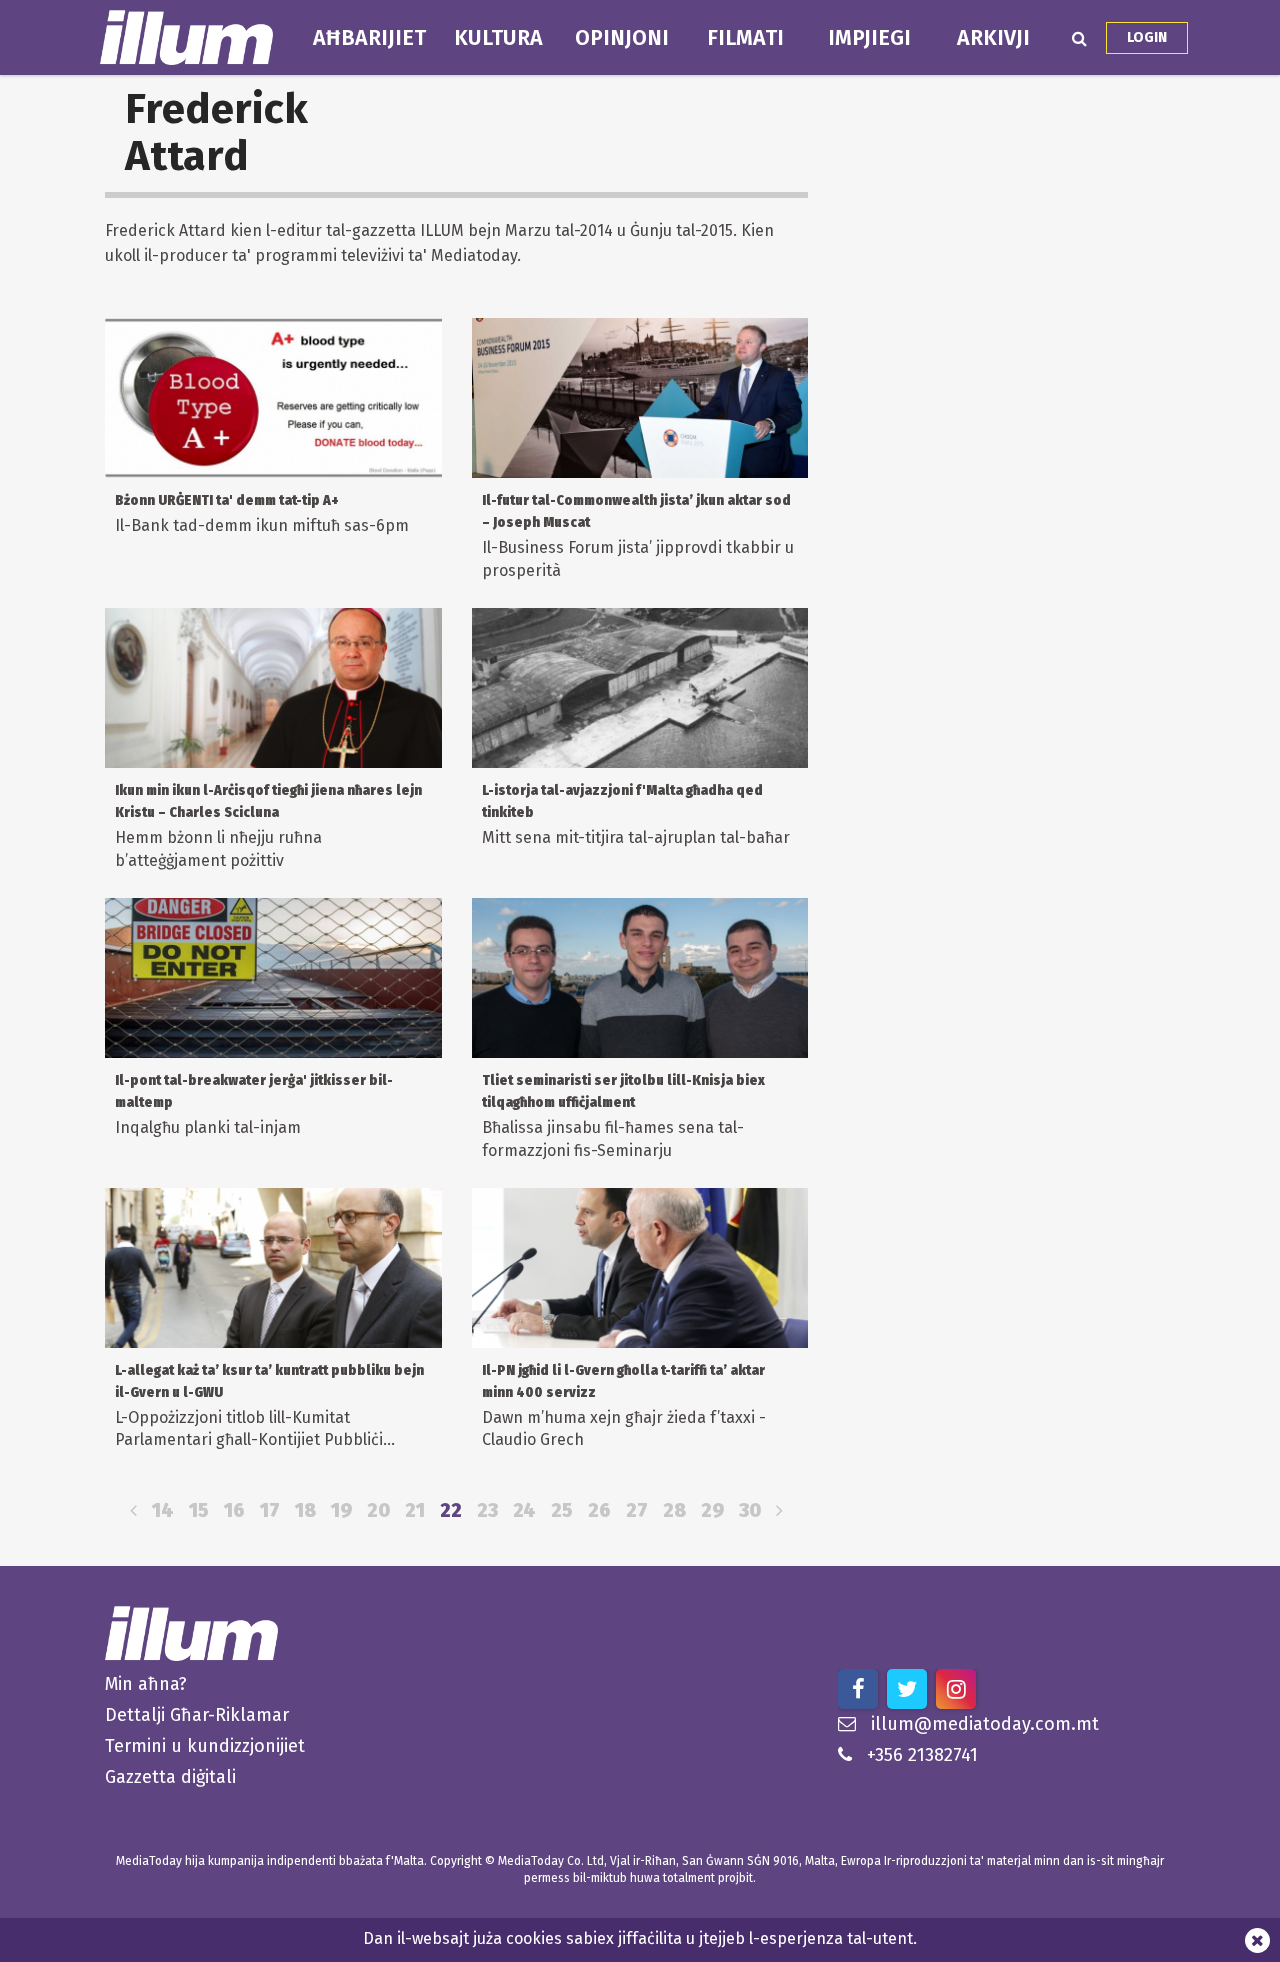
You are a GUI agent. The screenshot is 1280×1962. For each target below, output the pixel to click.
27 (637, 1510)
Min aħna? (146, 1684)
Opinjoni (622, 38)
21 (415, 1510)
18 (305, 1510)
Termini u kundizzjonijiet (205, 1746)
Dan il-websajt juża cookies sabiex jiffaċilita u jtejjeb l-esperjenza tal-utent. (640, 1938)
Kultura (498, 38)
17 (270, 1510)
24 (524, 1510)
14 (163, 1510)
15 (199, 1510)
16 (234, 1510)
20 (378, 1510)
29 (712, 1510)
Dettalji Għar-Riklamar (197, 1715)
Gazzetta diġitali (170, 1777)
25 (562, 1510)
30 (750, 1510)
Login (1147, 37)
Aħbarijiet (369, 38)
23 (487, 1510)
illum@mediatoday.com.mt (985, 1724)
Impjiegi (869, 38)
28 (674, 1510)
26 (599, 1510)
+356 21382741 (922, 1755)
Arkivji (993, 38)
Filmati (745, 38)
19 (341, 1510)
